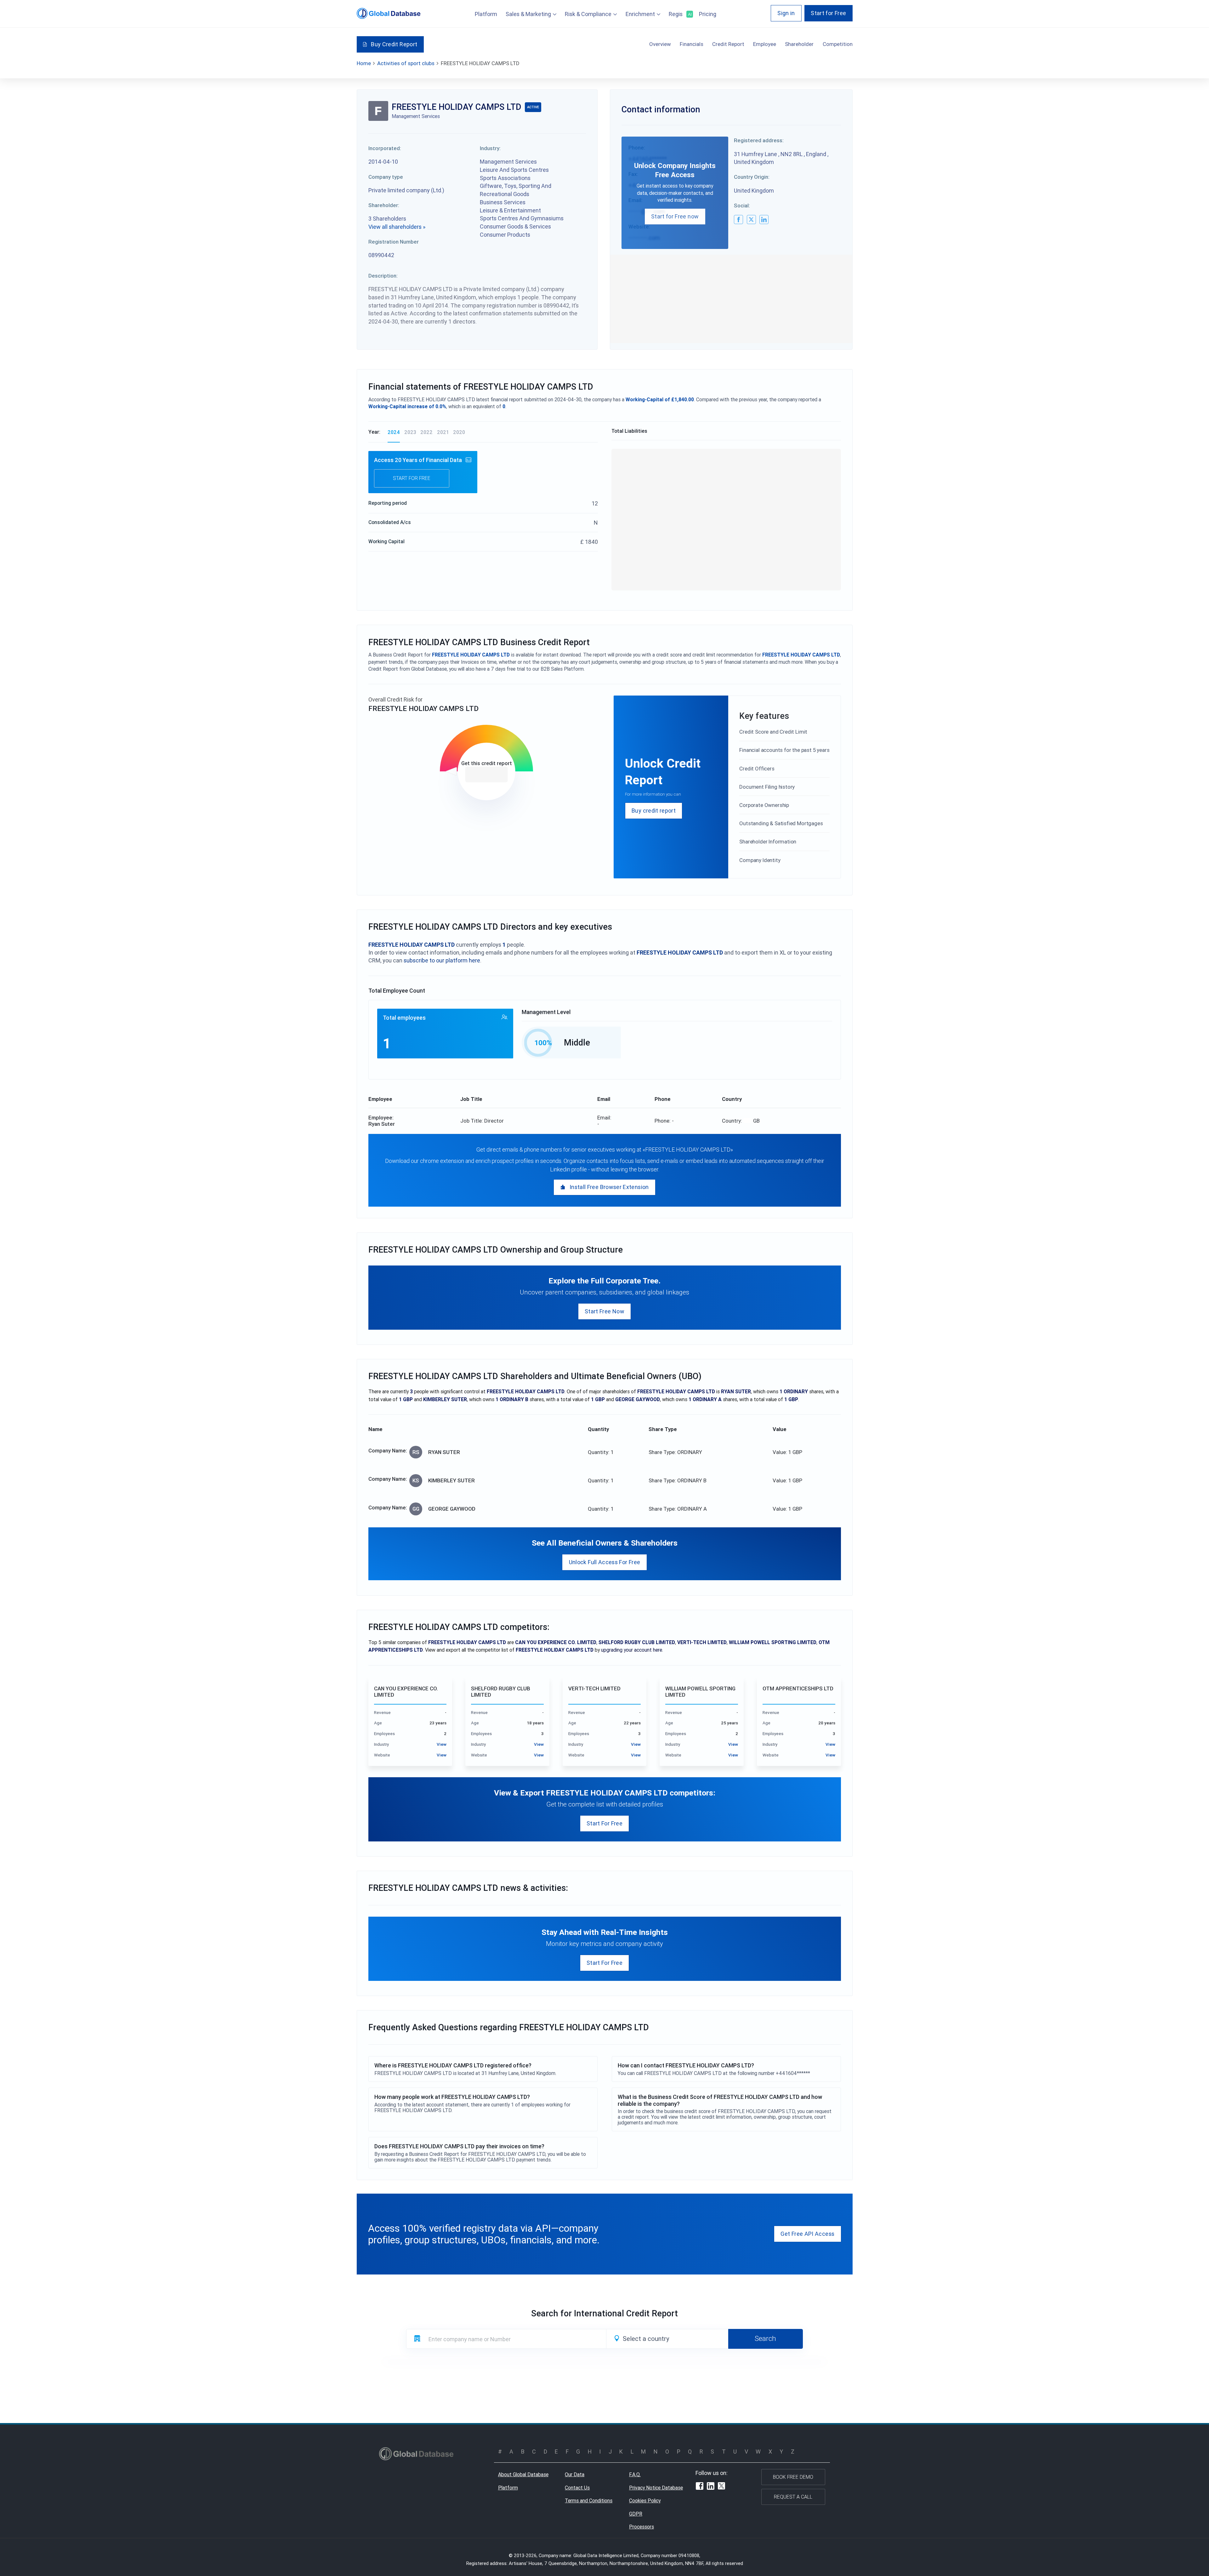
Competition (838, 44)
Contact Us (577, 2488)
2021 (443, 432)
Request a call (793, 2497)
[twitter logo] (751, 220)
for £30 (487, 775)
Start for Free (828, 13)
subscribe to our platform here (442, 960)
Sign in (786, 13)
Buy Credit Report (394, 44)
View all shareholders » (397, 227)
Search (765, 2338)
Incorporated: (385, 148)
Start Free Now (604, 1311)
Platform (486, 14)
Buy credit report (654, 811)
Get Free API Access (807, 2234)
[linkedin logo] (764, 220)
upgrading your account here (632, 1650)
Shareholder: (384, 205)
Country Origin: (752, 177)
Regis (680, 14)
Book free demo (793, 2477)
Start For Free (604, 1823)
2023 (410, 432)
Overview (660, 44)
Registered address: (759, 140)
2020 (459, 432)
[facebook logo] (738, 220)
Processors (641, 2527)
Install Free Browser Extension (609, 1187)
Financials (692, 44)
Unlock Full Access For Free (605, 1562)
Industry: (490, 148)
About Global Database (523, 2474)
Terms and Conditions (589, 2500)
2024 (394, 432)
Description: (383, 276)
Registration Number (394, 242)
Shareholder (799, 44)
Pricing (708, 14)
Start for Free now (675, 216)
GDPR (636, 2514)
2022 (426, 432)
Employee (765, 44)
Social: (742, 206)
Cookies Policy (645, 2500)
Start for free (412, 478)
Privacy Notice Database (656, 2488)
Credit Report (728, 44)
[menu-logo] (389, 13)
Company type (386, 177)
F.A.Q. (635, 2474)
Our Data (575, 2474)
